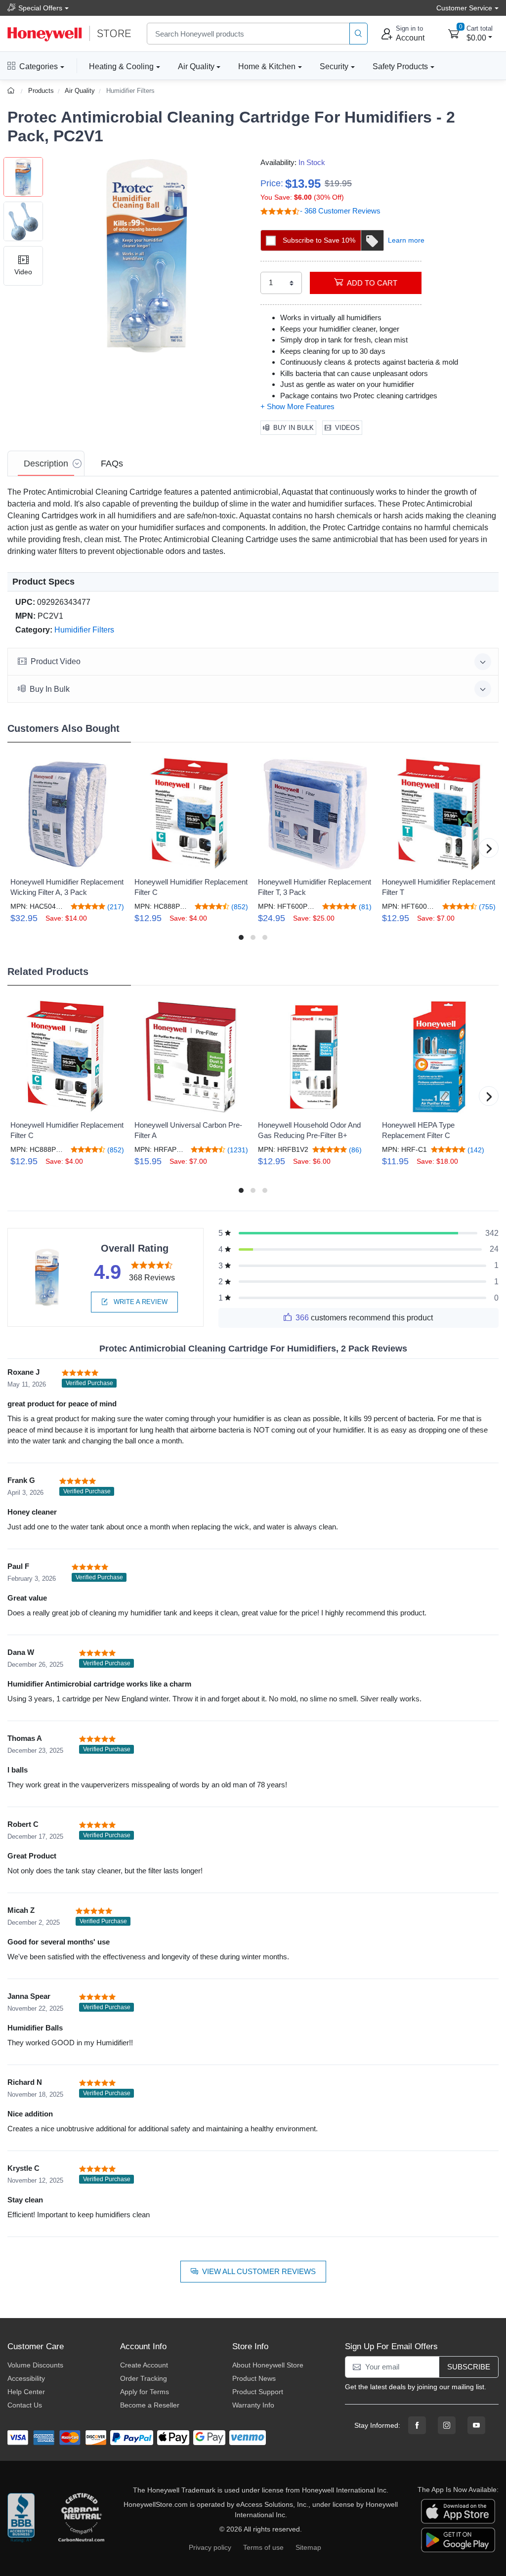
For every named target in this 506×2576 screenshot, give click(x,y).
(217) (115, 907)
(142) (475, 1150)
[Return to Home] (12, 91)
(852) (239, 907)
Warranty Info (253, 2405)
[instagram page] (447, 2425)
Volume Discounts (35, 2365)
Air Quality (196, 66)
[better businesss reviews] (21, 2520)
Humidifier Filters (130, 91)
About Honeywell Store (268, 2365)
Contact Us (25, 2405)
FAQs (112, 464)
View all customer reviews (259, 2271)
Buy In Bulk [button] (50, 689)
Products (41, 91)
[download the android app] (458, 2539)
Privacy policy (210, 2547)
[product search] (358, 34)
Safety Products (400, 66)
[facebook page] (417, 2425)
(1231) (237, 1150)
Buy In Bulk (294, 428)
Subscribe (469, 2367)
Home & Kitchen (267, 66)
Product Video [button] (56, 661)
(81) (364, 907)
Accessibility (26, 2378)
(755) (486, 907)
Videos (347, 428)
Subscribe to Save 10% (319, 240)
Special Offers (40, 8)
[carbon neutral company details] (81, 2520)
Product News (254, 2378)
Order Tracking (144, 2378)
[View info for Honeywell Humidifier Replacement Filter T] (439, 814)
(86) (354, 1150)
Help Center (26, 2392)
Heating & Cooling (121, 66)
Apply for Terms (145, 2392)
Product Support (258, 2392)
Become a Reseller (150, 2405)
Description (46, 464)
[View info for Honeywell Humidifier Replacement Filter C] (191, 814)
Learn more (406, 240)
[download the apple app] (458, 2510)
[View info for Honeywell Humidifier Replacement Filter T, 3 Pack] (315, 814)
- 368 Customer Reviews (340, 211)
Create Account (144, 2365)
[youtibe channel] (476, 2425)
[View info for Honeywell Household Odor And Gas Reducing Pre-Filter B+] (315, 1057)
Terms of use (263, 2547)
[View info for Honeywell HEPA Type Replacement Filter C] (439, 1057)
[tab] (46, 464)
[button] (147, 256)
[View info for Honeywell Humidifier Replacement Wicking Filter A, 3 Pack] (67, 814)
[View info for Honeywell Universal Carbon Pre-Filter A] (191, 1057)
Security (334, 66)
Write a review (140, 1302)
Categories (39, 66)
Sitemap (308, 2547)
